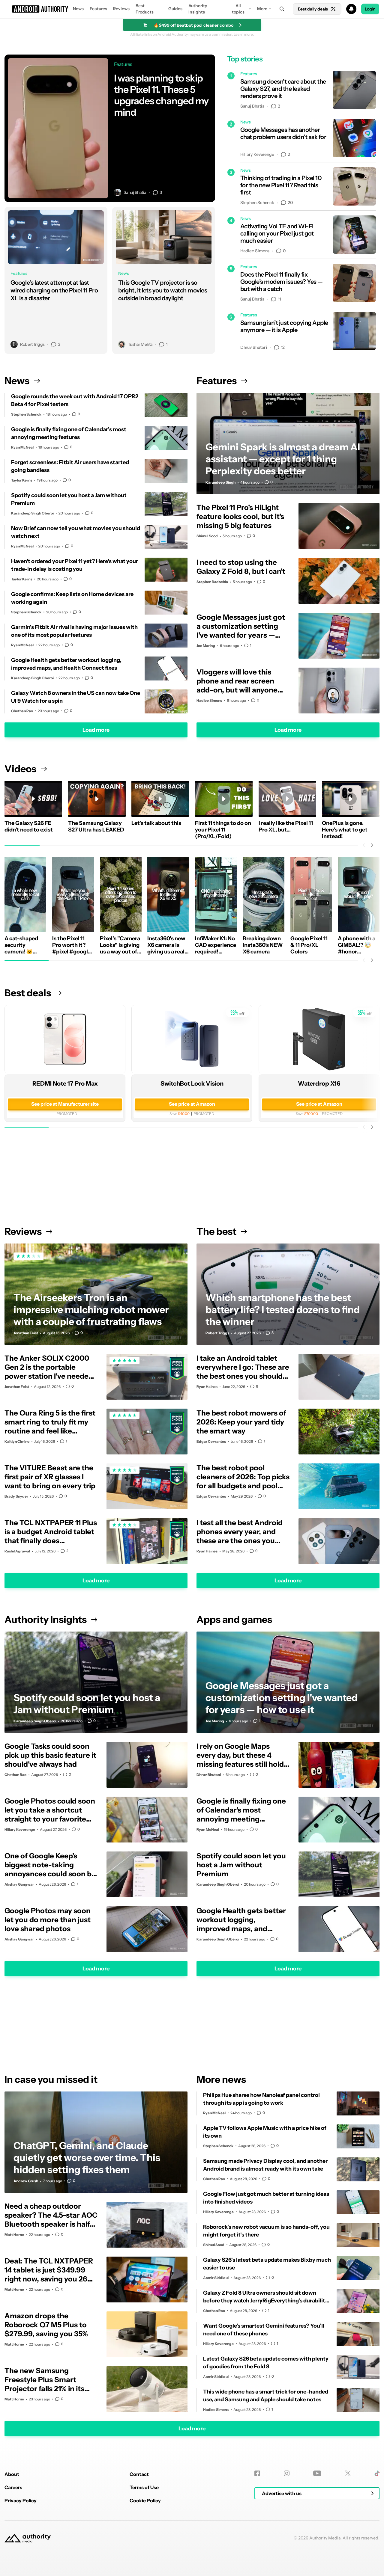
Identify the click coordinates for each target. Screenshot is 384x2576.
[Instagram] (287, 2473)
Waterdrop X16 (319, 1083)
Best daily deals (313, 9)
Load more (96, 730)
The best (216, 1231)
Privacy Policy (21, 2500)
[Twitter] (348, 2473)
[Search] (282, 9)
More (262, 9)
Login (370, 9)
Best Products (145, 9)
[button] (192, 9)
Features (98, 9)
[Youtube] (317, 2473)
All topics (238, 9)
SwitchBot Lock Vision (192, 1083)
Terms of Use (144, 2487)
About (12, 2474)
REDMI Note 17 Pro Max (65, 1083)
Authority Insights (198, 9)
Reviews (121, 9)
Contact (139, 2474)
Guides (175, 9)
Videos (20, 769)
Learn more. (244, 34)
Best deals (28, 993)
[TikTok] (377, 2473)
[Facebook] (257, 2473)
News (78, 9)
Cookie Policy (145, 2500)
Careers (13, 2487)
